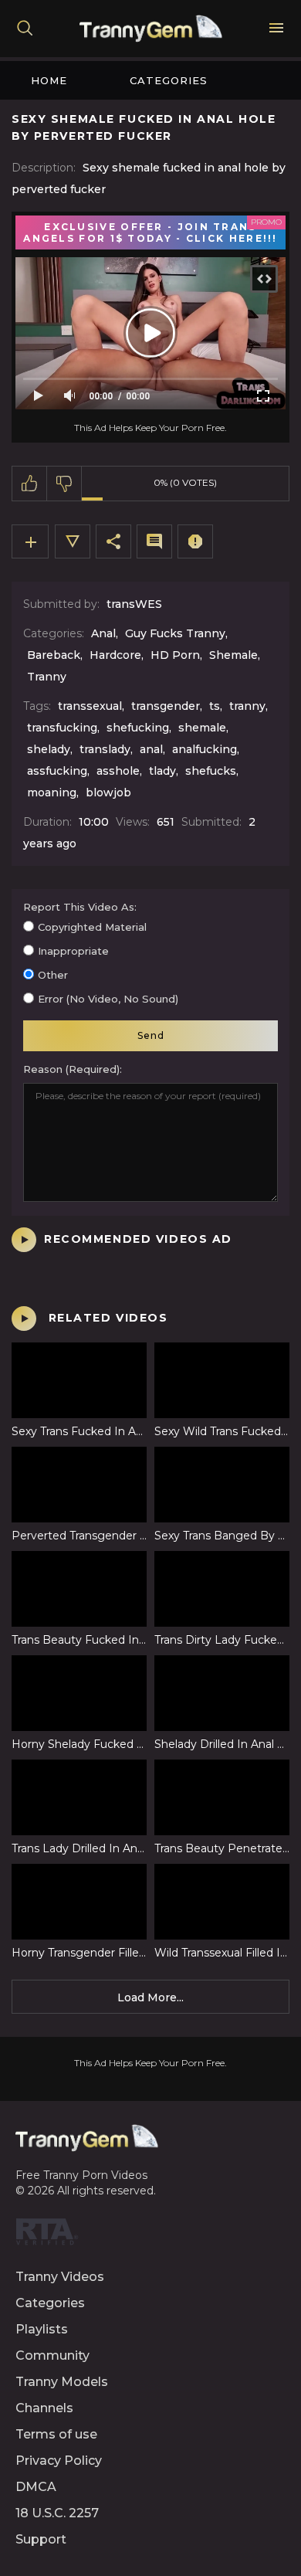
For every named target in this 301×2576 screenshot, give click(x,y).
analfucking (205, 749)
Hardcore (115, 655)
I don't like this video (64, 484)
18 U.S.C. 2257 (57, 2513)
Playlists (42, 2329)
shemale (202, 728)
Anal (103, 633)
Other (53, 975)
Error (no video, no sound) (108, 999)
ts (215, 706)
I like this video (30, 484)
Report (195, 541)
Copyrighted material (92, 927)
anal (151, 749)
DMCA (36, 2487)
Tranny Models (62, 2382)
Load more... (150, 1997)
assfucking (57, 771)
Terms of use (56, 2434)
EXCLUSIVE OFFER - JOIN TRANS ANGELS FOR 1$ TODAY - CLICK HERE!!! (150, 232)
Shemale (233, 655)
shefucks (211, 771)
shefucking (138, 728)
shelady (49, 749)
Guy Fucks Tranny (175, 633)
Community (52, 2355)
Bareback (54, 655)
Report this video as (79, 907)
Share (113, 541)
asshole (118, 771)
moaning (52, 792)
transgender (166, 706)
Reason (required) (71, 1069)
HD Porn (175, 655)
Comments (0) (154, 541)
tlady (162, 771)
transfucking (62, 728)
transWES (134, 604)
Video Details (73, 541)
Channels (44, 2408)
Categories (169, 80)
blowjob (108, 792)
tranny (247, 706)
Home (49, 80)
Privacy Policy (59, 2461)
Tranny (47, 677)
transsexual (90, 706)
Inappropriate (73, 951)
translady (105, 749)
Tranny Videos (60, 2277)
